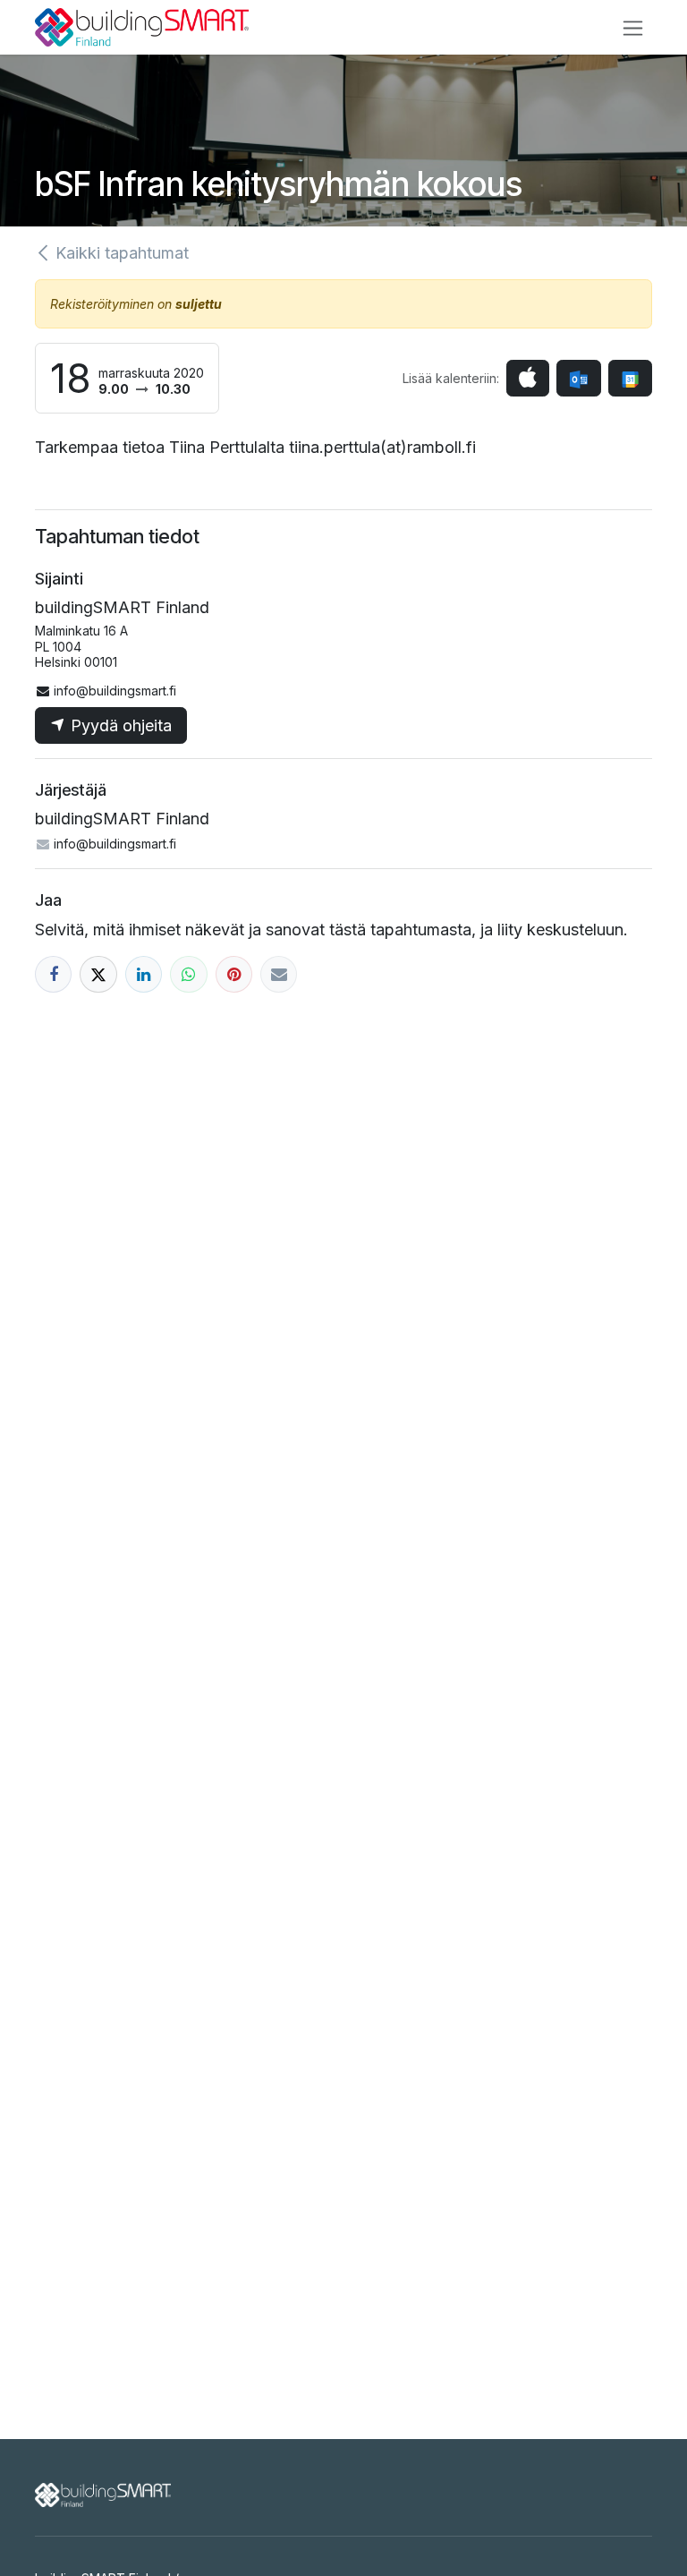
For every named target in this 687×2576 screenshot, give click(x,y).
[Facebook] (53, 974)
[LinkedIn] (144, 974)
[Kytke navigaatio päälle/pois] (633, 27)
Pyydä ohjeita (119, 725)
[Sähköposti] (279, 974)
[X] (98, 974)
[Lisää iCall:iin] (528, 378)
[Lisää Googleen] (630, 378)
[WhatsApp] (188, 974)
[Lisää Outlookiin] (578, 378)
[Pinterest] (234, 974)
